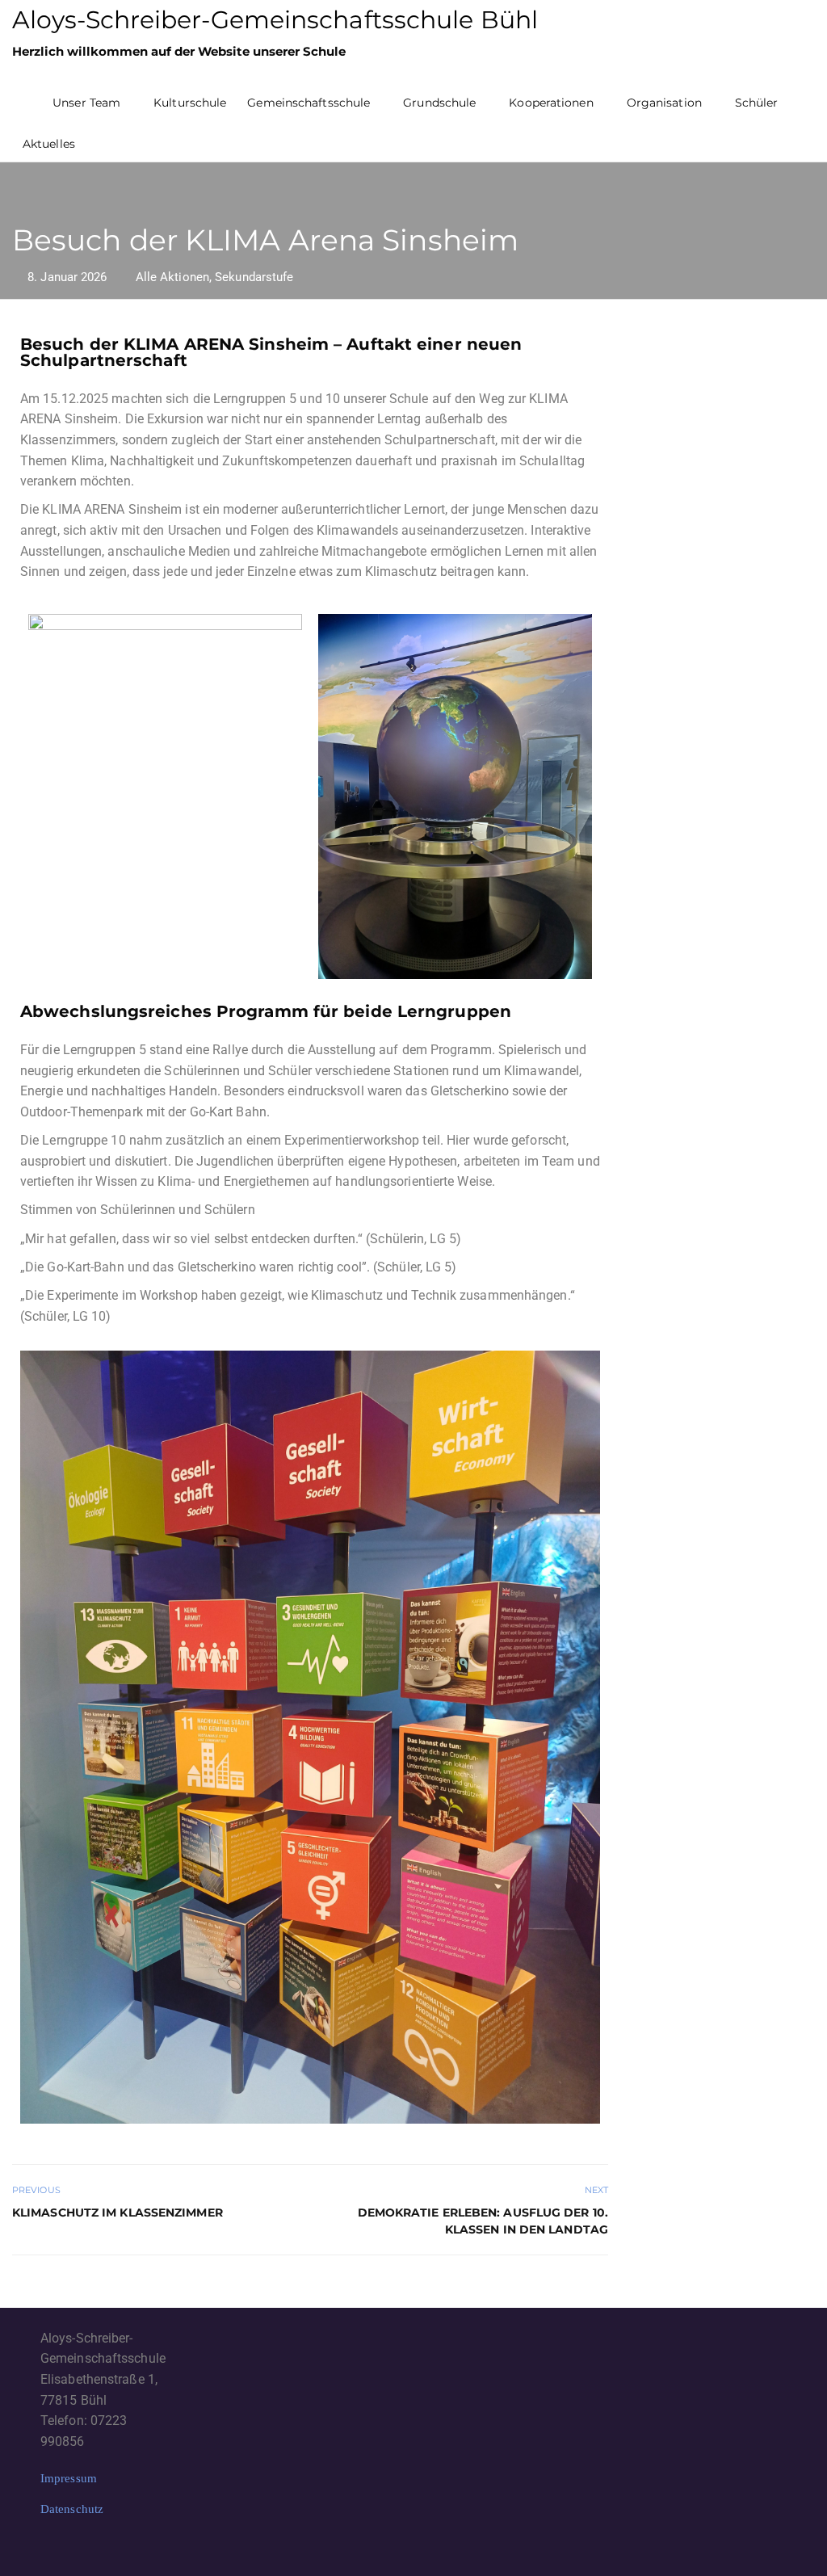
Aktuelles (49, 144)
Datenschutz (72, 2509)
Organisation (664, 103)
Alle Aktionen (172, 277)
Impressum (69, 2478)
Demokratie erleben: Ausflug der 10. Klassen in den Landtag (483, 2221)
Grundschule (439, 103)
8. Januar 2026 (67, 277)
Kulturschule (190, 103)
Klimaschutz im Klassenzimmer (118, 2213)
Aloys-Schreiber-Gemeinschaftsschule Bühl (275, 20)
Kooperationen (551, 103)
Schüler (757, 103)
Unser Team (86, 103)
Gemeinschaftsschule (309, 103)
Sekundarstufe (254, 277)
